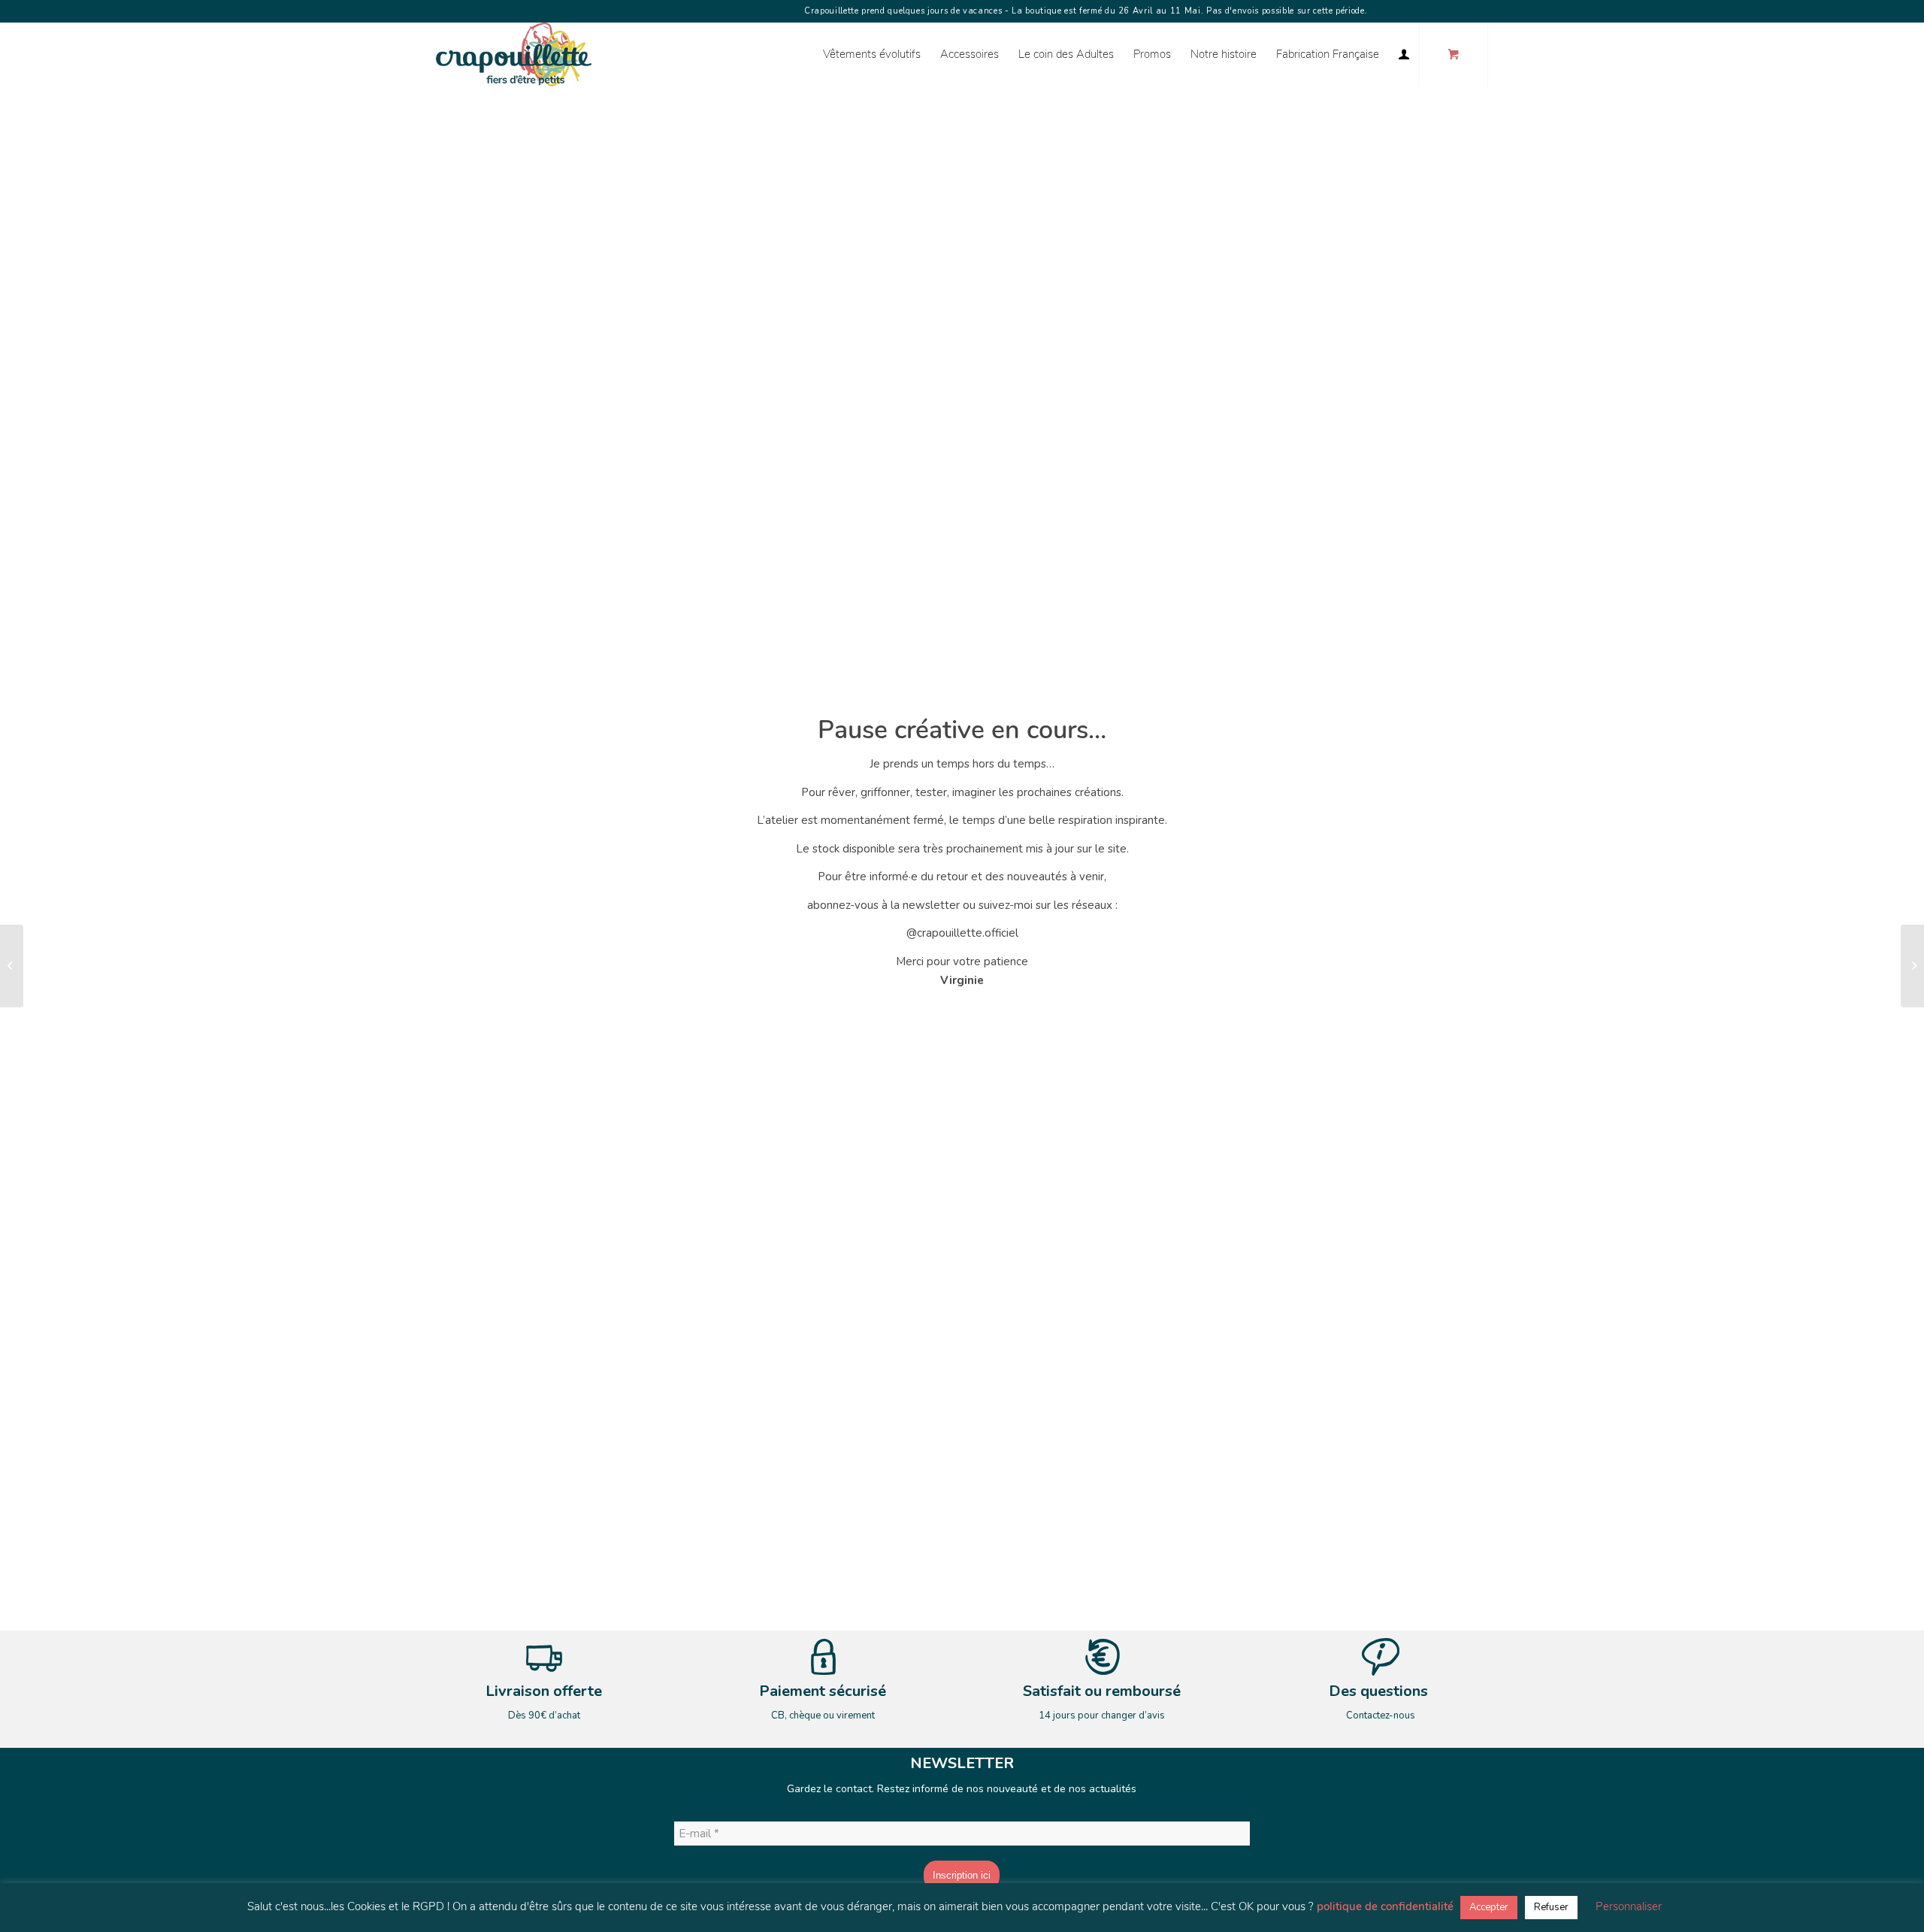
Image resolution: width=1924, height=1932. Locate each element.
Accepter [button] (1489, 1907)
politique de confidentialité (1385, 1906)
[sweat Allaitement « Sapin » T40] (12, 966)
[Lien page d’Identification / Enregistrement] (1404, 55)
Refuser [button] (1551, 1907)
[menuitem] (872, 55)
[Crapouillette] (514, 55)
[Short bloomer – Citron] (1912, 966)
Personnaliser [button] (1629, 1906)
